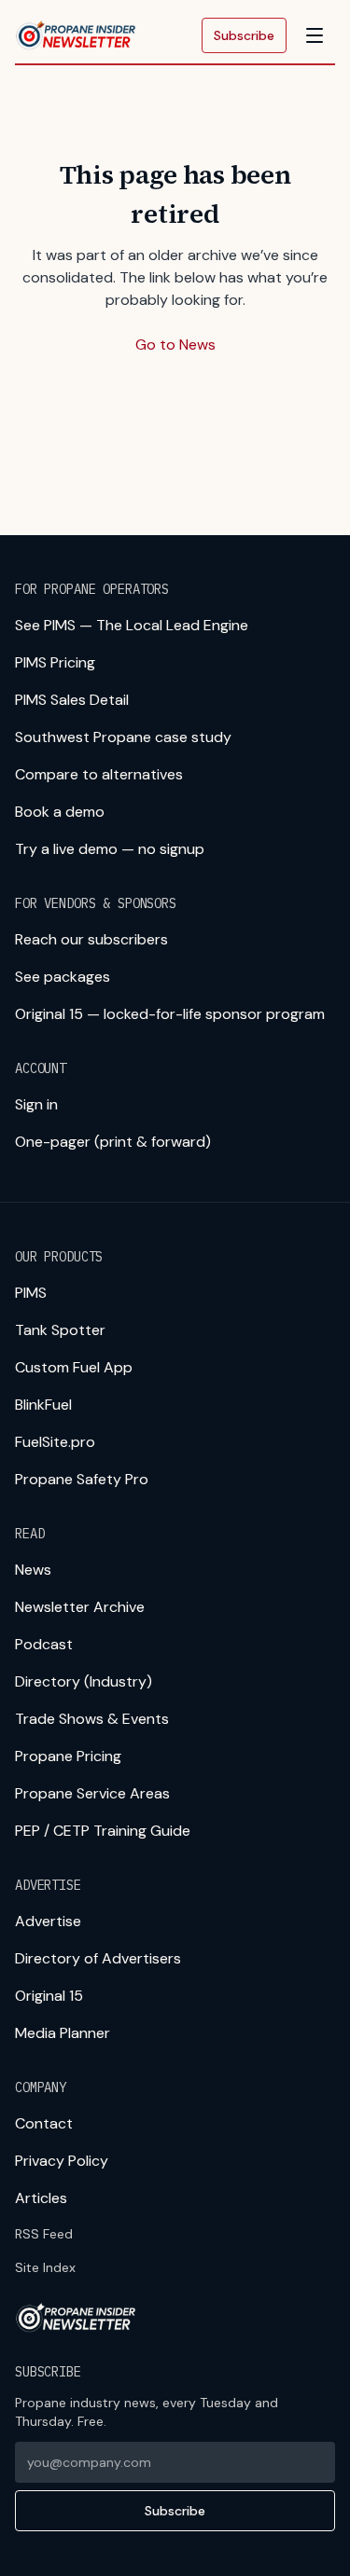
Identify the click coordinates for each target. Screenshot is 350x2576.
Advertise (48, 1921)
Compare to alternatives (99, 774)
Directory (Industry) (84, 1681)
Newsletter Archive (80, 1607)
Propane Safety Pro (82, 1479)
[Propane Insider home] (77, 35)
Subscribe (244, 35)
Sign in (36, 1104)
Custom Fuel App (74, 1367)
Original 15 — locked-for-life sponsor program (170, 1014)
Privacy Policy (62, 2161)
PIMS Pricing (55, 662)
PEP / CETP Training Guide (103, 1831)
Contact (44, 2123)
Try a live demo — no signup (110, 849)
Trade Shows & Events (92, 1719)
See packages (63, 977)
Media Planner (63, 2033)
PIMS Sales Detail (72, 700)
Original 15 (49, 1996)
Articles (41, 2198)
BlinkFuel (43, 1405)
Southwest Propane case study (123, 737)
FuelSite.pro (55, 1442)
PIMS (31, 1293)
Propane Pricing (68, 1756)
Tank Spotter (60, 1330)
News (33, 1570)
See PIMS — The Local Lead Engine (132, 625)
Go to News (175, 344)
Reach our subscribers (91, 939)
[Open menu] (315, 35)
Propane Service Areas (92, 1793)
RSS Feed (44, 2234)
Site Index (45, 2267)
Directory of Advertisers (98, 1958)
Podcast (44, 1644)
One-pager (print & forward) (113, 1142)
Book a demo (60, 812)
